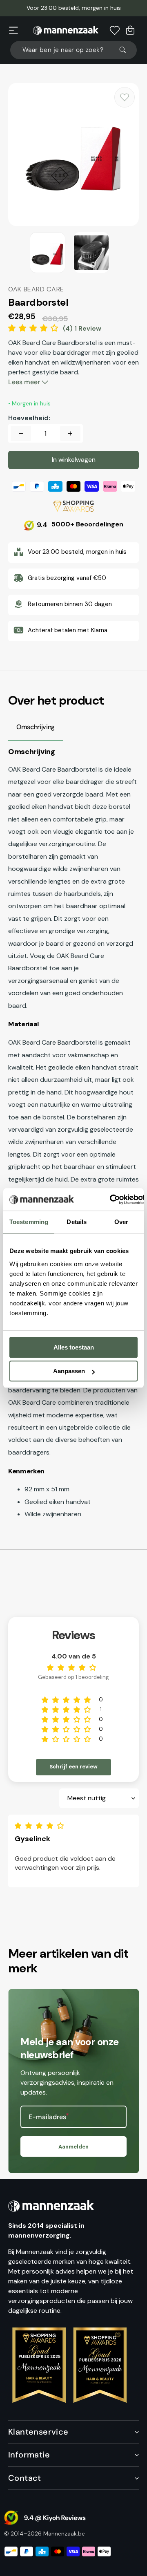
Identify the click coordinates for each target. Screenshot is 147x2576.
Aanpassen (69, 1371)
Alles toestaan (74, 1347)
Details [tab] (77, 1222)
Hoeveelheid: (29, 418)
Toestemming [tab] (29, 1222)
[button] (13, 30)
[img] (41, 1826)
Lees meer (25, 382)
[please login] (125, 97)
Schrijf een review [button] (73, 1767)
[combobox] (73, 50)
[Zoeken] (126, 50)
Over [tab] (121, 1222)
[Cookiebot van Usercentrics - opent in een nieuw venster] (110, 1200)
